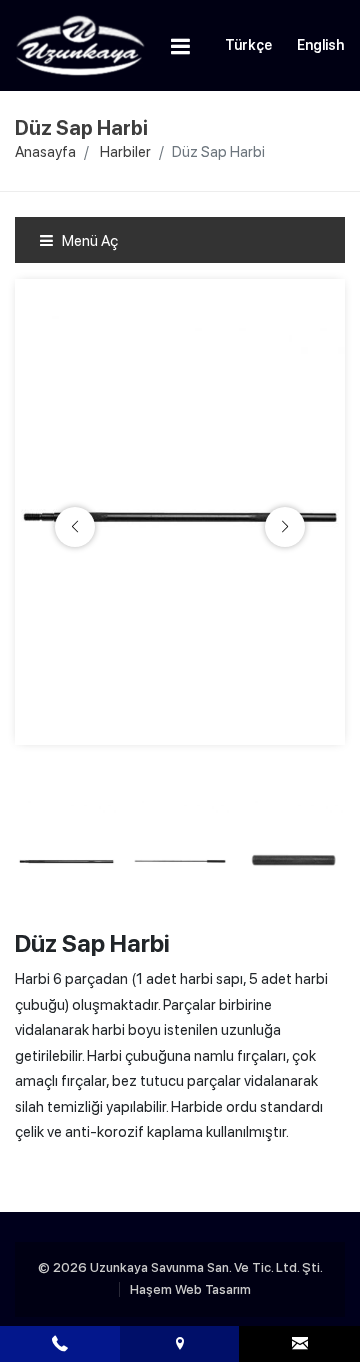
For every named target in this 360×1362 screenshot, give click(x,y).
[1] (181, 46)
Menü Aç (88, 241)
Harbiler (125, 152)
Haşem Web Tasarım (190, 1289)
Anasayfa (45, 152)
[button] (285, 527)
